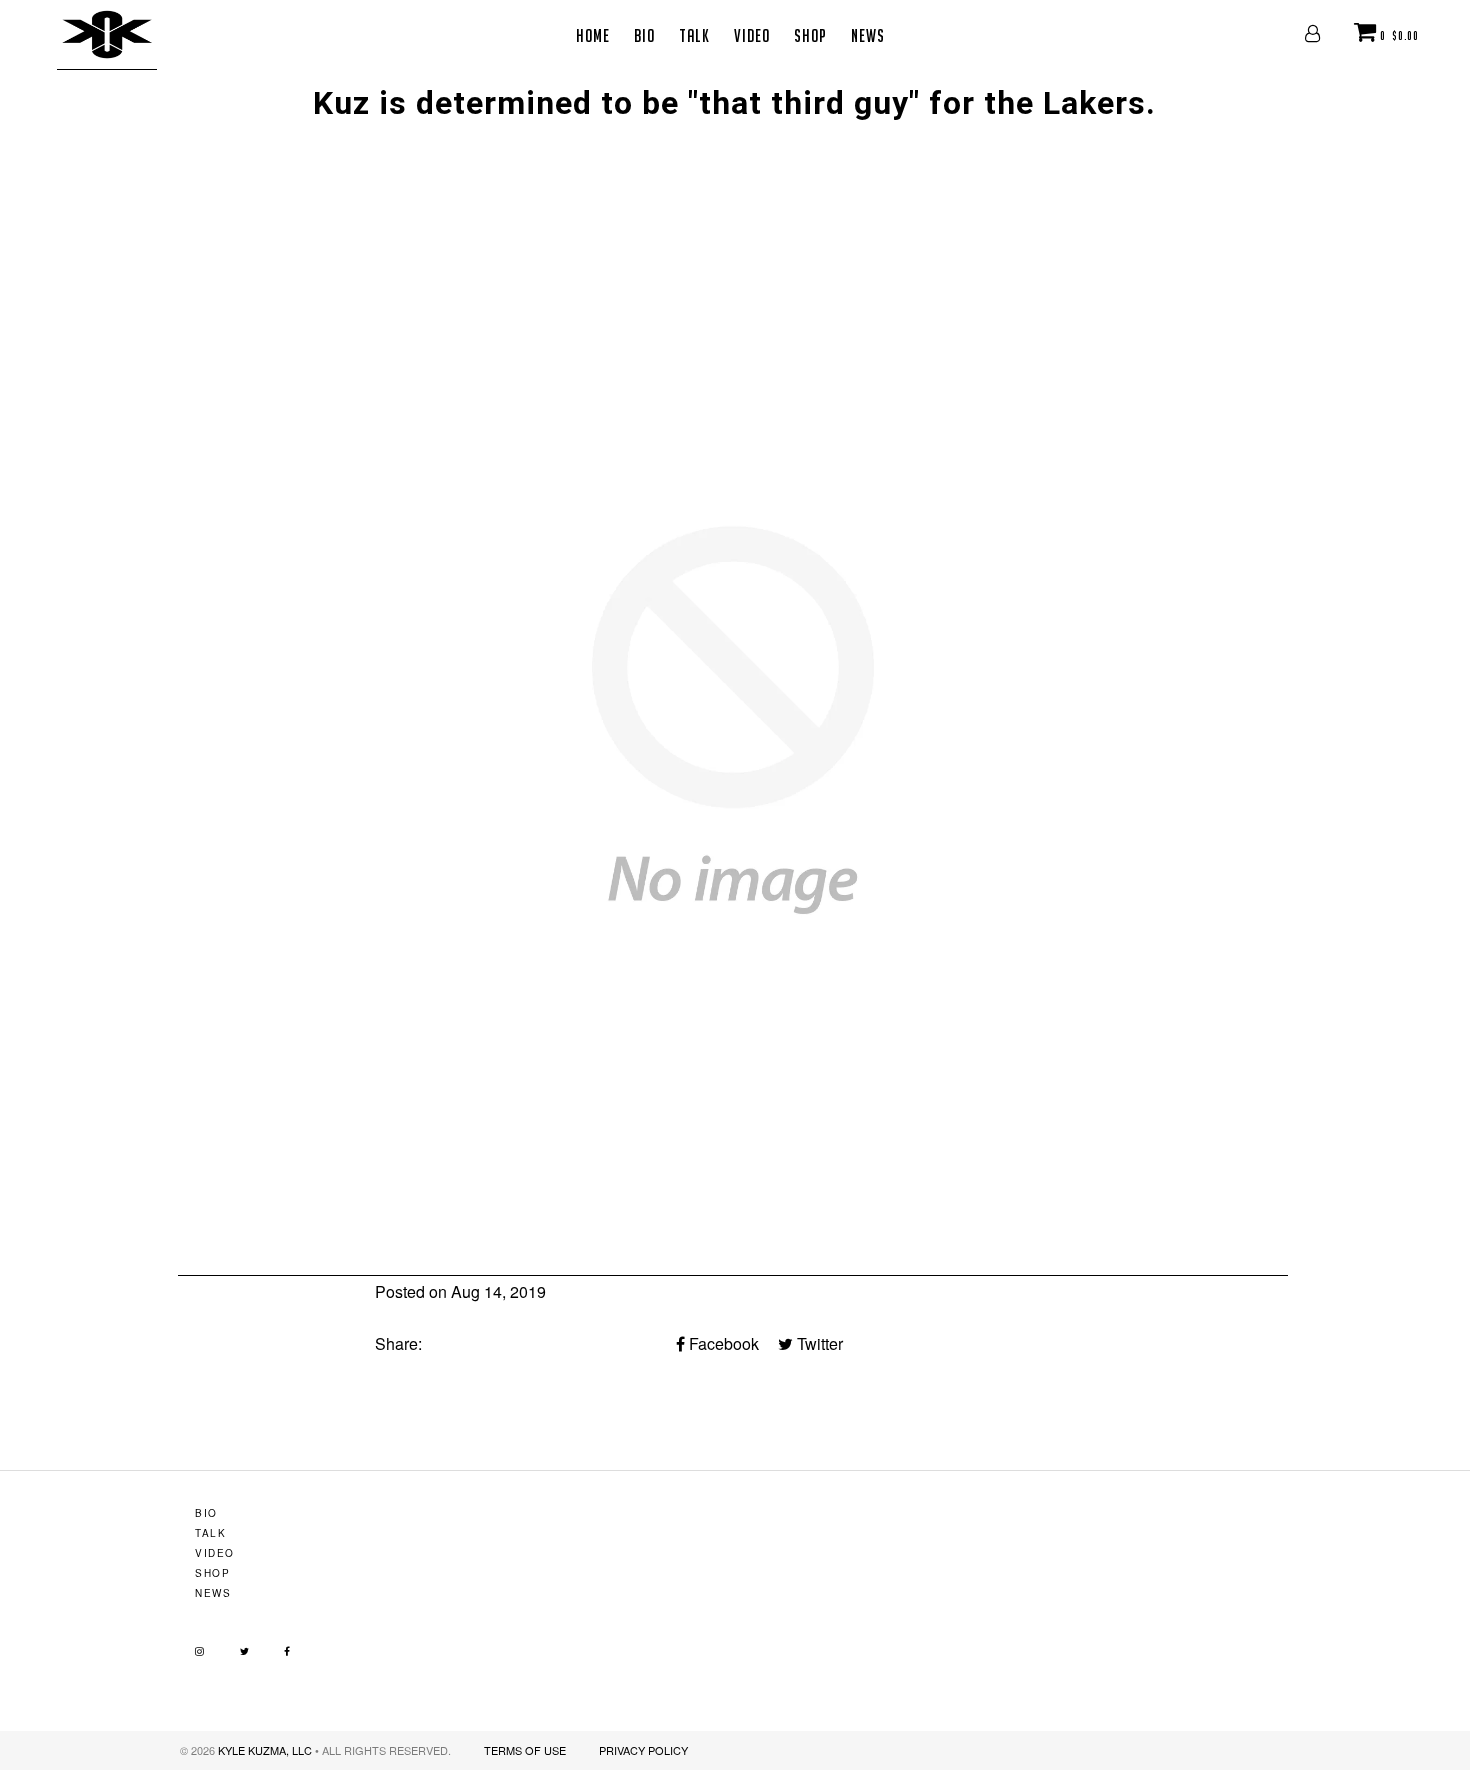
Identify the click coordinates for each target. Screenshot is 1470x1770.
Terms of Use (525, 1750)
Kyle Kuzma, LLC (265, 1750)
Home (593, 35)
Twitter (818, 1343)
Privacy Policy (643, 1750)
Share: (398, 1343)
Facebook (722, 1343)
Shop (810, 35)
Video (752, 35)
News (868, 35)
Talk (694, 35)
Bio (644, 35)
